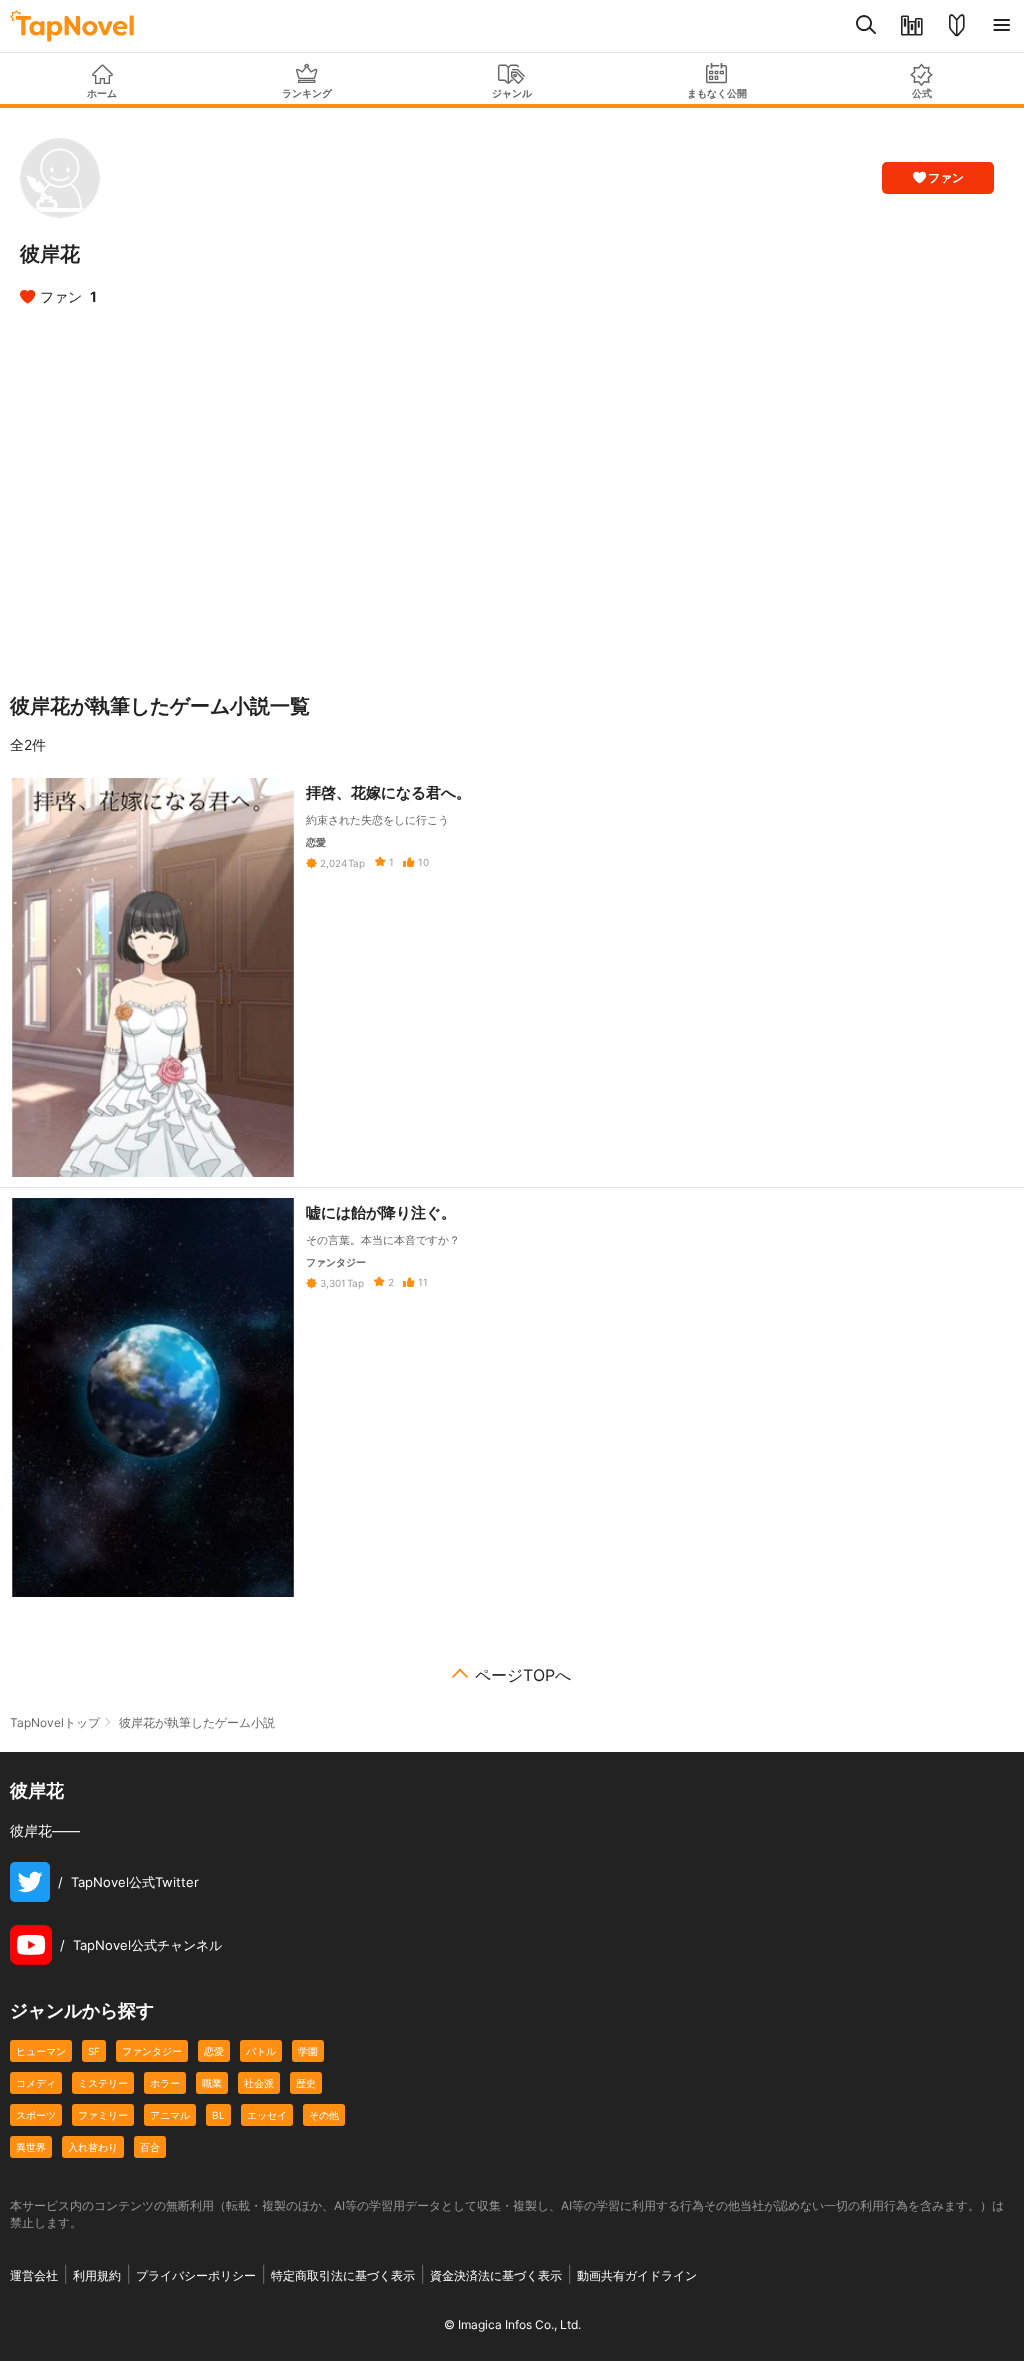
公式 (922, 93)
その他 (324, 2115)
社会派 (259, 2083)
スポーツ (36, 2115)
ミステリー (103, 2083)
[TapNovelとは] (956, 26)
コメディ (36, 2083)
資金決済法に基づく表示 (496, 2275)
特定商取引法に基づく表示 (343, 2275)
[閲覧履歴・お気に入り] (911, 26)
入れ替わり (93, 2147)
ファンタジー (152, 2051)
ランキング (307, 93)
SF (94, 2051)
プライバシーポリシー (196, 2275)
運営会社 (34, 2275)
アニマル (170, 2115)
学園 (308, 2051)
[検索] (866, 26)
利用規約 (97, 2275)
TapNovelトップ (55, 1722)
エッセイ (267, 2115)
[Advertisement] (512, 494)
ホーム (102, 93)
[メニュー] (1001, 26)
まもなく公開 (717, 93)
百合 (150, 2147)
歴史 (306, 2083)
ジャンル (512, 93)
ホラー (165, 2083)
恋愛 (214, 2051)
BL (218, 2115)
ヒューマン (41, 2051)
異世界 (31, 2147)
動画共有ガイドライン (637, 2275)
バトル (261, 2051)
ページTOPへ (523, 1675)
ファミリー (103, 2115)
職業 (212, 2083)
